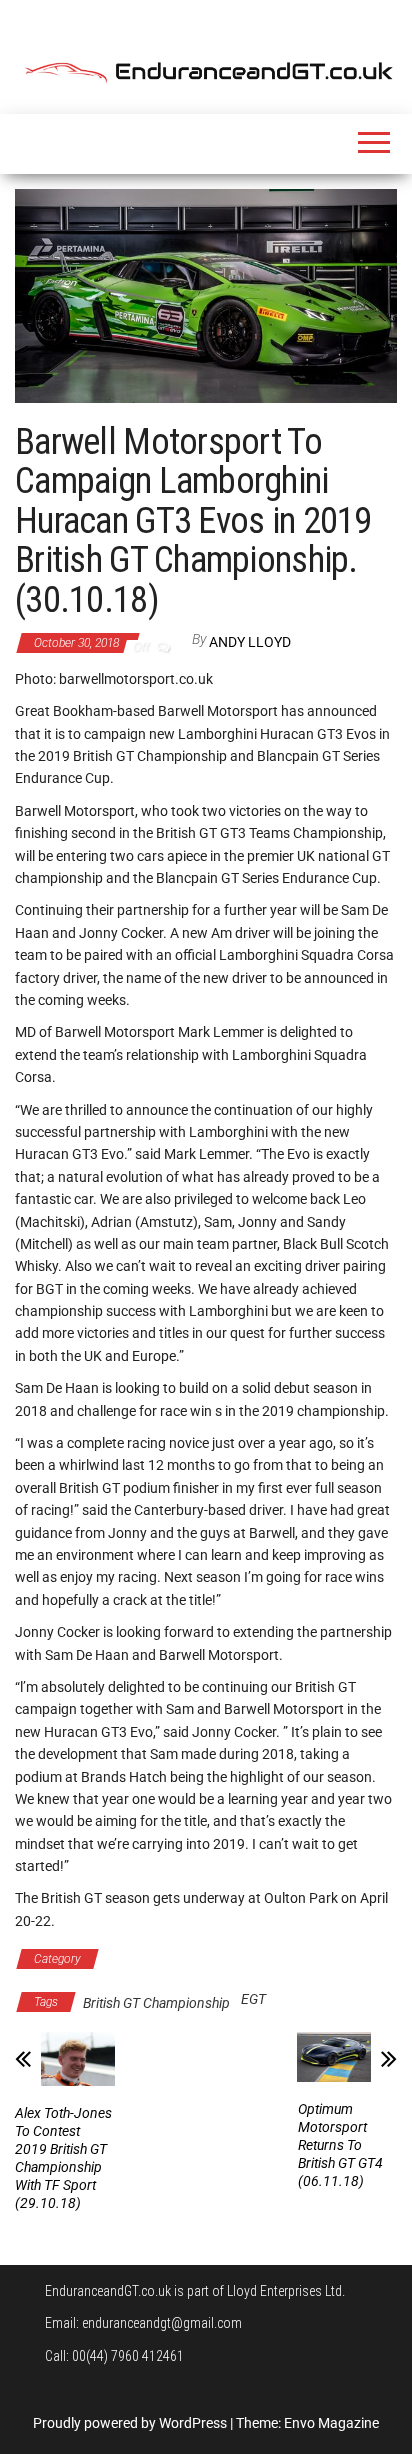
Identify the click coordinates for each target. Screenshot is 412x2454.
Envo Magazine (331, 2423)
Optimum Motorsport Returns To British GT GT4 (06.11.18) (340, 2145)
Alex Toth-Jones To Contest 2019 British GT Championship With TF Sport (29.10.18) (63, 2158)
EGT (253, 1999)
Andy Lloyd (250, 642)
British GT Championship (188, 1959)
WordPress (193, 2423)
